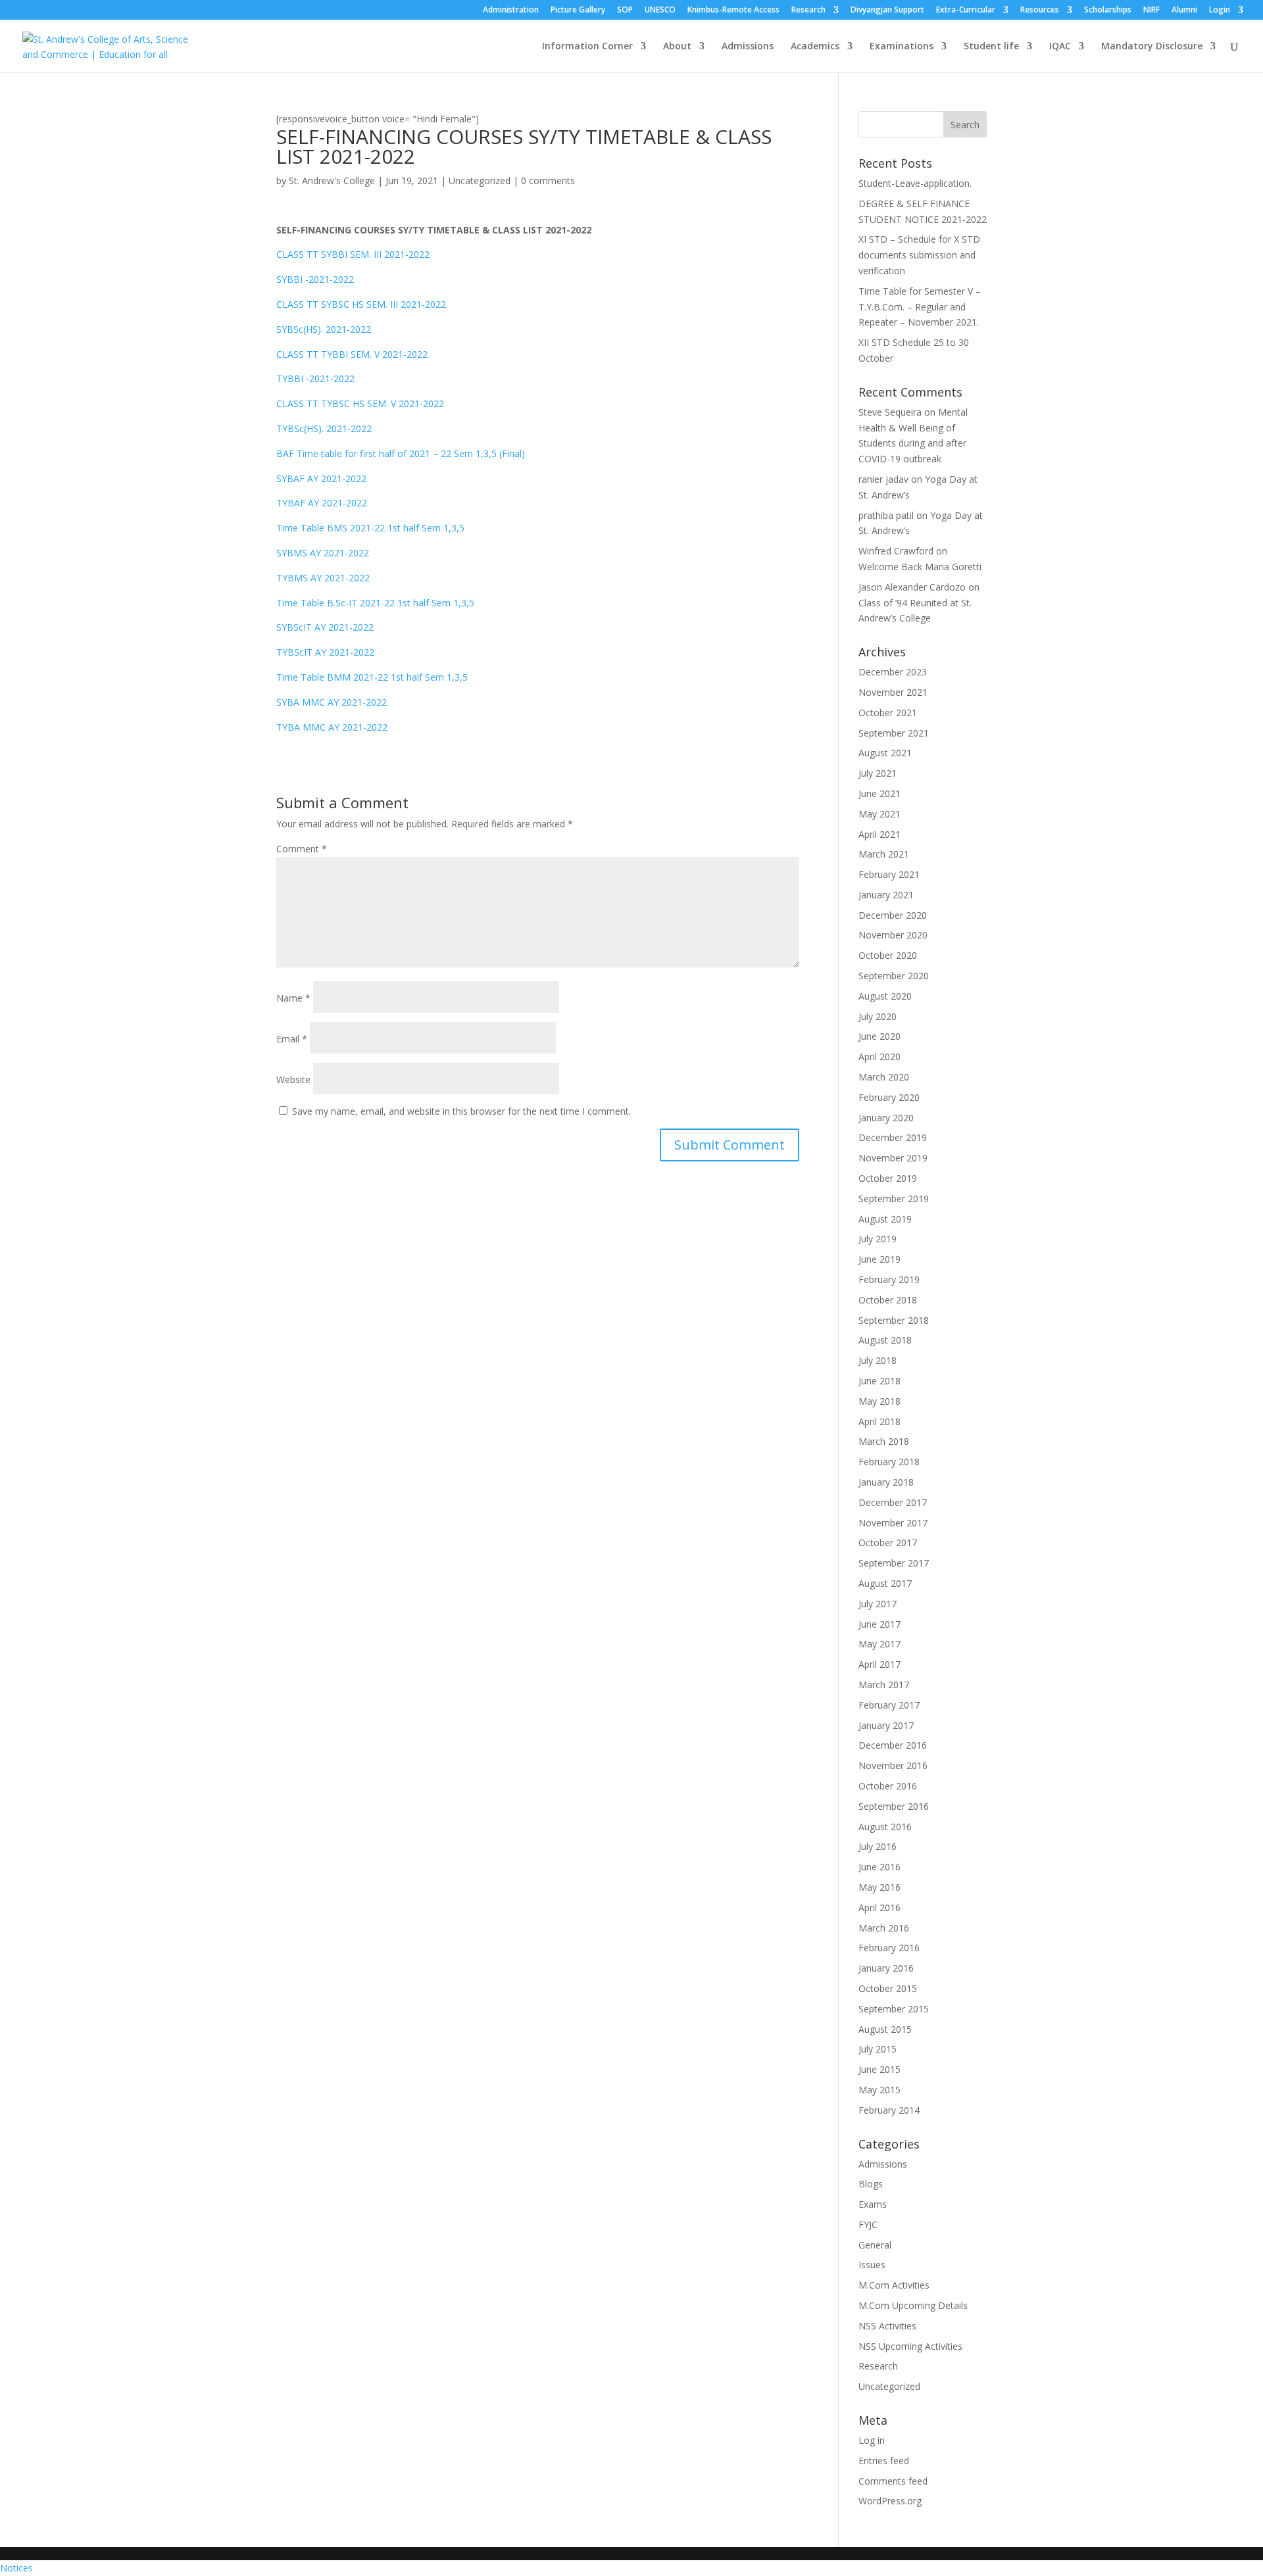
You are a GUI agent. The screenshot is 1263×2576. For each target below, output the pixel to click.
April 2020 (879, 1057)
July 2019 (878, 1239)
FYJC (868, 2224)
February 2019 (889, 1279)
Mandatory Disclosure (1152, 47)
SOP (625, 11)
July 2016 (878, 1846)
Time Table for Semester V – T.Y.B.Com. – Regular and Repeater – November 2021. (920, 307)
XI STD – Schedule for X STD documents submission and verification (919, 255)
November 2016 (893, 1765)
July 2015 (878, 2049)
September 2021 (894, 733)
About (677, 47)
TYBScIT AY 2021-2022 (325, 652)
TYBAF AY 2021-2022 (322, 503)
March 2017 (884, 1685)
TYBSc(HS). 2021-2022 (324, 428)
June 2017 (879, 1624)
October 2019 (888, 1178)
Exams (873, 2204)
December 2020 (893, 915)
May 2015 (879, 2090)
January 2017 (886, 1725)
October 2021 (888, 713)
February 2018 (889, 1462)
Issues (872, 2265)
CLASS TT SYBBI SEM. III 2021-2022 (353, 254)
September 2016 (894, 1806)
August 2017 (885, 1583)
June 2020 (879, 1036)
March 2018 (884, 1441)
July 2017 (878, 1604)
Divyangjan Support (887, 11)
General (875, 2245)
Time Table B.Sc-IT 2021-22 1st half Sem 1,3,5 (375, 603)
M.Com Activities (894, 2285)
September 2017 (894, 1563)
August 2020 (885, 996)
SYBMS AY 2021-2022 (323, 553)
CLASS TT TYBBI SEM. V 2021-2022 (352, 354)
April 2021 (879, 834)
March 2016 (884, 1928)
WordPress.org (890, 2501)
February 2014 (889, 2110)
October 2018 (888, 1300)
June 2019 (879, 1259)
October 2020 (888, 955)
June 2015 (879, 2069)
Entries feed (884, 2461)
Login (1220, 11)
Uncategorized (480, 181)
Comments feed (893, 2481)
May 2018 (879, 1401)
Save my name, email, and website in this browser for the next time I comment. (461, 1111)
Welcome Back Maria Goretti (920, 567)
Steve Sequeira (890, 412)
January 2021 (886, 895)
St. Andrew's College (332, 181)
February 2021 (889, 874)
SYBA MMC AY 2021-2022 (332, 702)
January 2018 (886, 1482)
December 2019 (893, 1137)
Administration (511, 11)
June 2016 (879, 1867)
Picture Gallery (578, 11)
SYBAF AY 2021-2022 (321, 478)
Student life (991, 47)
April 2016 (879, 1908)
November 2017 (893, 1523)
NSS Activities (887, 2326)
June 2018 (879, 1381)
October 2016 (888, 1786)
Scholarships (1108, 11)
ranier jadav (883, 479)
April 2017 (879, 1664)
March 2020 (884, 1077)
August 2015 (885, 2029)
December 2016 (893, 1745)
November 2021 (893, 692)
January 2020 (886, 1118)
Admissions (748, 47)
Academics (815, 47)
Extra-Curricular (966, 11)
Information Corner (587, 47)
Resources (1040, 11)
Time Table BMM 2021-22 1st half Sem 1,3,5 (372, 677)
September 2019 (894, 1199)
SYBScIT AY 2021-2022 (325, 627)
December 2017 (893, 1502)
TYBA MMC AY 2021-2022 (332, 727)
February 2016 (889, 1948)
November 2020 (893, 935)
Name (293, 998)
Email (292, 1039)
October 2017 (888, 1543)
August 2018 (885, 1340)
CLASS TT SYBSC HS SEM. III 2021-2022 (361, 304)
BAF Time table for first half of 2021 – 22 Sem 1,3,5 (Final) (401, 453)
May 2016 (879, 1887)
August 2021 (885, 753)
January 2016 (886, 1968)
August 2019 (885, 1219)
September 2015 (894, 2009)
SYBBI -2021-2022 (315, 279)
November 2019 (893, 1158)
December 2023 (893, 672)
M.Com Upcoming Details (913, 2305)
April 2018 (879, 1422)
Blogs (871, 2184)
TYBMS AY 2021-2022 (323, 578)
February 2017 (889, 1705)
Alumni (1184, 11)
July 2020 (878, 1016)
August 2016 (885, 1827)
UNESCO (660, 11)
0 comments (548, 181)
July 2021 (878, 773)
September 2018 (894, 1320)
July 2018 (878, 1360)
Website (293, 1080)
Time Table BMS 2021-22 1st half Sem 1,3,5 (370, 528)
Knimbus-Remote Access (733, 11)
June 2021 (879, 793)
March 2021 (884, 854)
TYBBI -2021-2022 (315, 378)
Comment (302, 849)
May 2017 (879, 1644)
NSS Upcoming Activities (910, 2346)
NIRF (1152, 11)
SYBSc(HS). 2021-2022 (324, 329)
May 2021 (879, 814)
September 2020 (894, 976)
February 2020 (889, 1097)
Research (808, 11)
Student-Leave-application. (915, 183)
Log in (872, 2440)
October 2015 (888, 1988)
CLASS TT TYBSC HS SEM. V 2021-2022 (360, 403)
